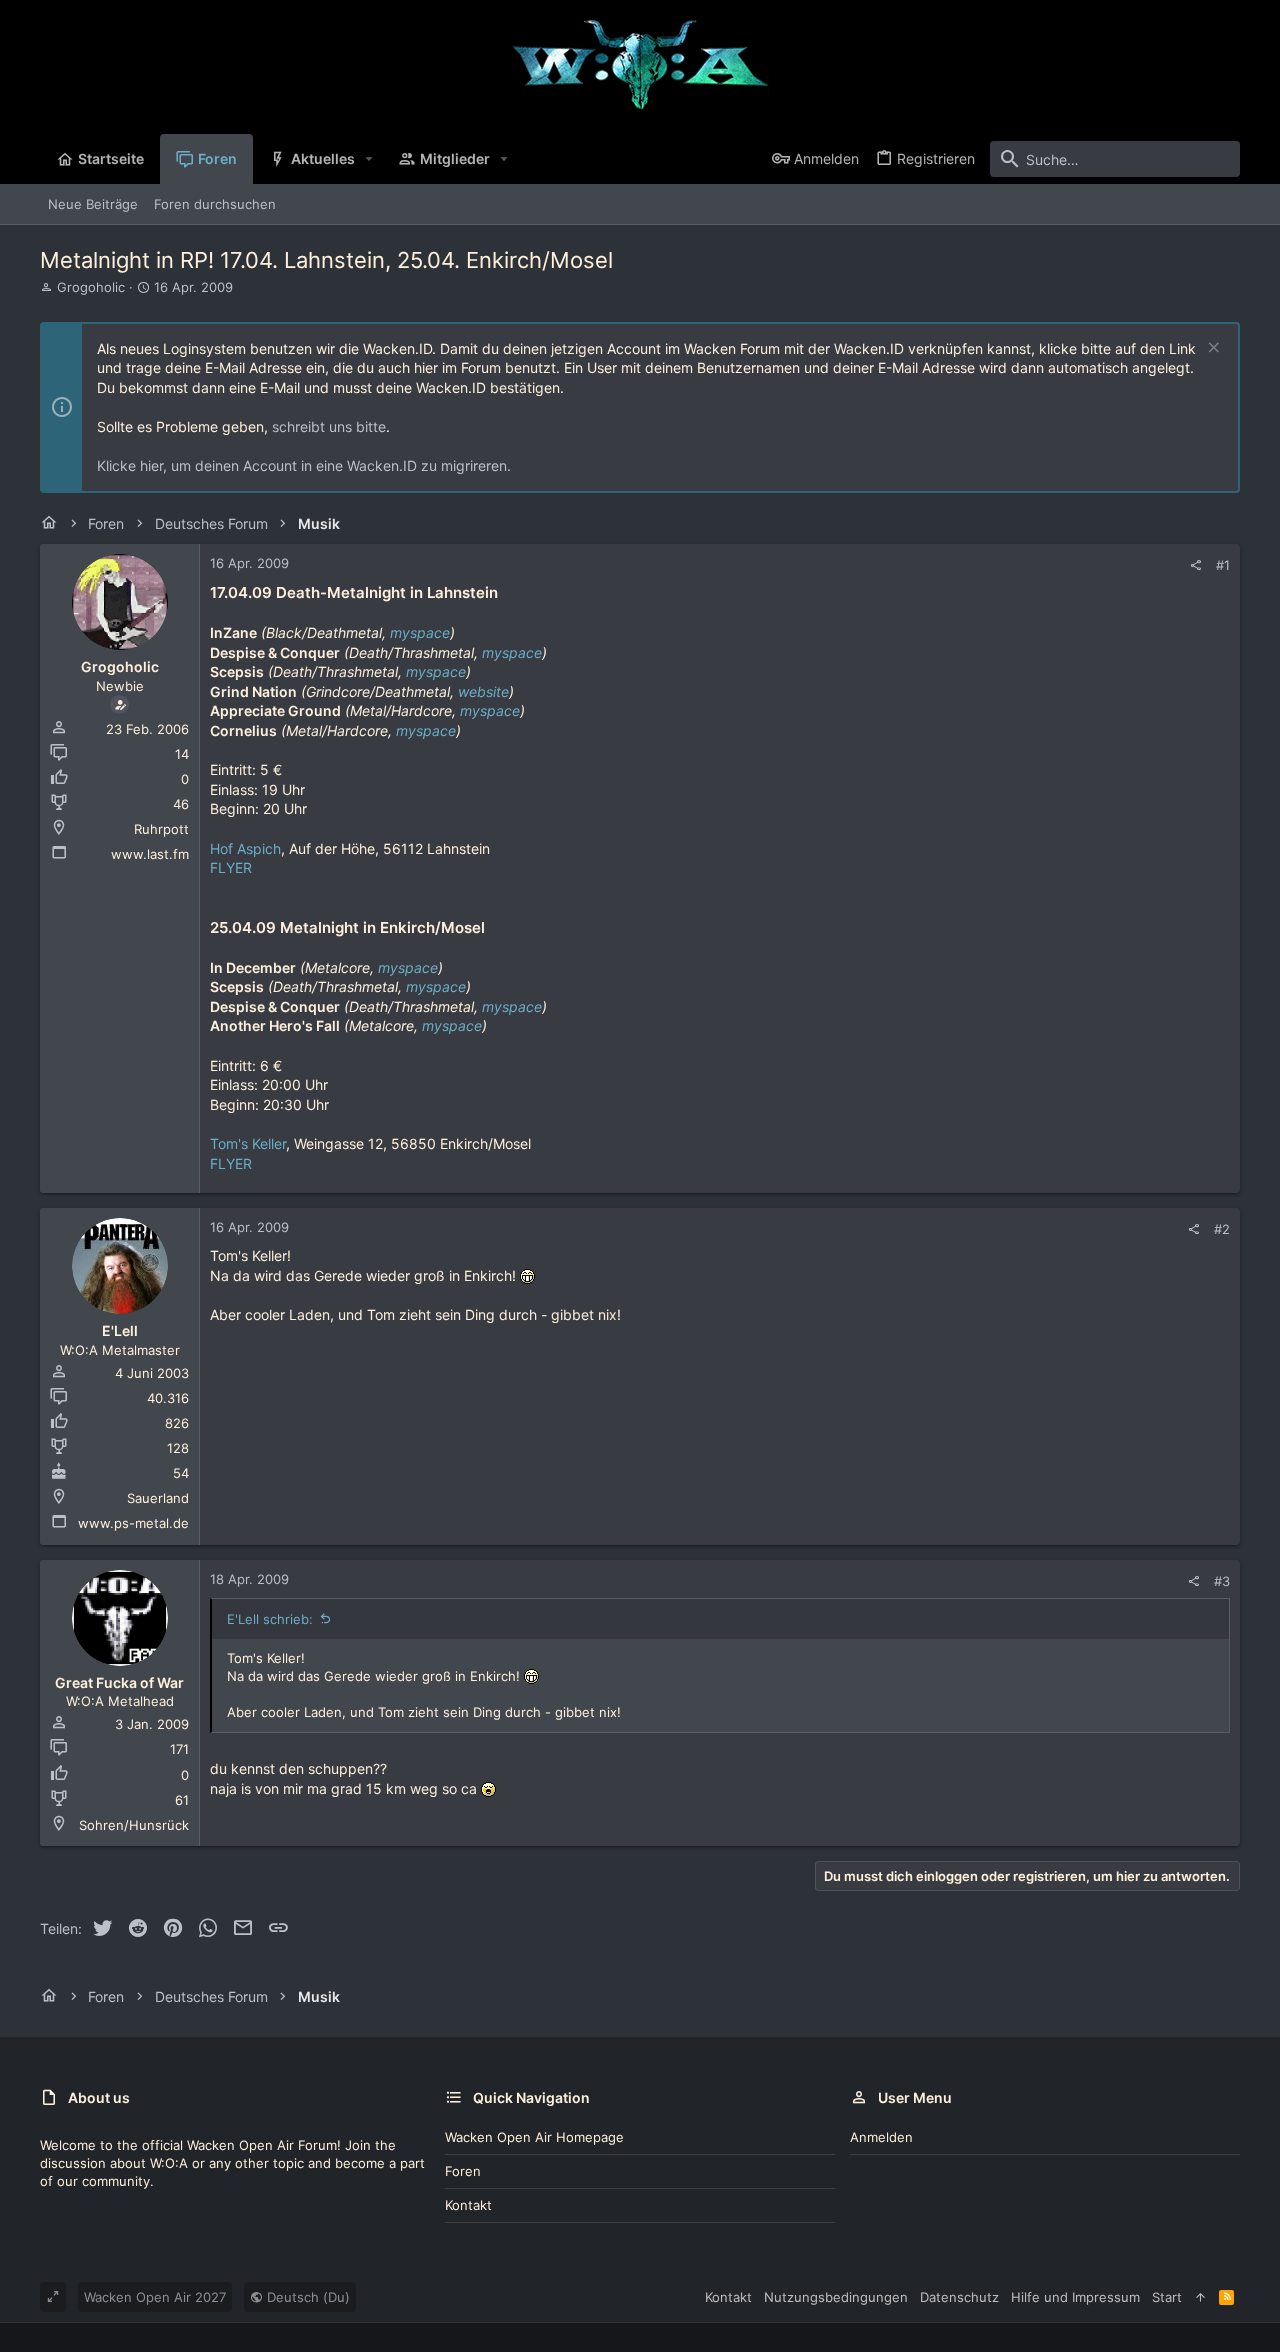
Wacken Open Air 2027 (155, 2297)
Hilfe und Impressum (1075, 2297)
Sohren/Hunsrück (134, 1825)
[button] (369, 159)
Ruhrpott (161, 829)
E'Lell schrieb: (270, 1619)
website (483, 691)
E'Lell (120, 1330)
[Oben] (1200, 2297)
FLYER (231, 867)
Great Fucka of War (119, 1682)
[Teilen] (1195, 565)
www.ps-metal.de (133, 1523)
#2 (1222, 1229)
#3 (1222, 1581)
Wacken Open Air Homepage (534, 2137)
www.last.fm (150, 854)
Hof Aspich (245, 848)
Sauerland (158, 1498)
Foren (463, 2171)
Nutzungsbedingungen (836, 2297)
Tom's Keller (248, 1143)
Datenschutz (959, 2297)
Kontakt (468, 2205)
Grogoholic (91, 287)
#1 (1223, 565)
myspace (420, 632)
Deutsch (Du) (306, 2297)
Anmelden (881, 2137)
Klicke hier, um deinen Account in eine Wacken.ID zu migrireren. (304, 465)
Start (1167, 2297)
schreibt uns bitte (329, 426)
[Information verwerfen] (1211, 349)
